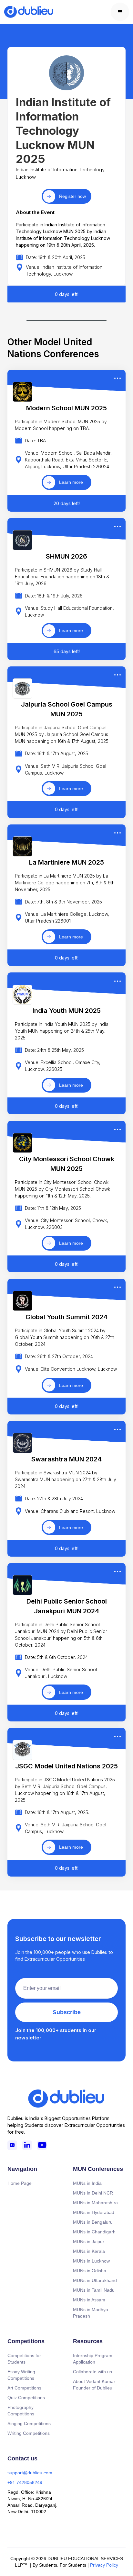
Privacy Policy (104, 2565)
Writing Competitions (29, 2433)
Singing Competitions (29, 2423)
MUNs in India (87, 2183)
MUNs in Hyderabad (94, 2212)
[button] (120, 12)
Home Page (20, 2183)
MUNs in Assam (89, 2300)
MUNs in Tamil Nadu (94, 2290)
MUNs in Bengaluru (93, 2222)
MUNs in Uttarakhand (95, 2280)
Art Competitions (24, 2388)
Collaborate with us (92, 2372)
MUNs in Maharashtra (95, 2203)
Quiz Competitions (26, 2398)
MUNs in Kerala (89, 2251)
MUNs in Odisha (90, 2271)
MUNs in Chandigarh (94, 2232)
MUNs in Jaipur (89, 2241)
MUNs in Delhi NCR (93, 2193)
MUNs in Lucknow (91, 2261)
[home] (29, 12)
